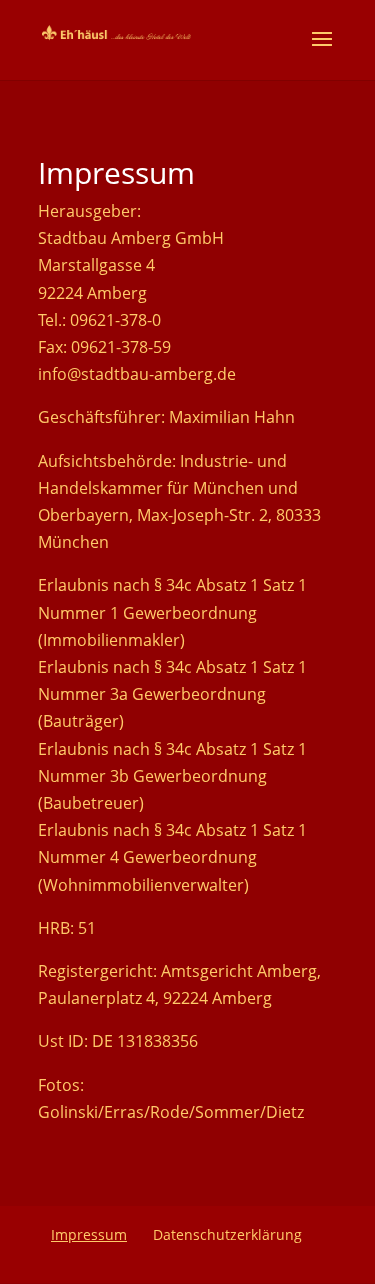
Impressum (89, 1234)
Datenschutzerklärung (227, 1234)
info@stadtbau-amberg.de (137, 374)
